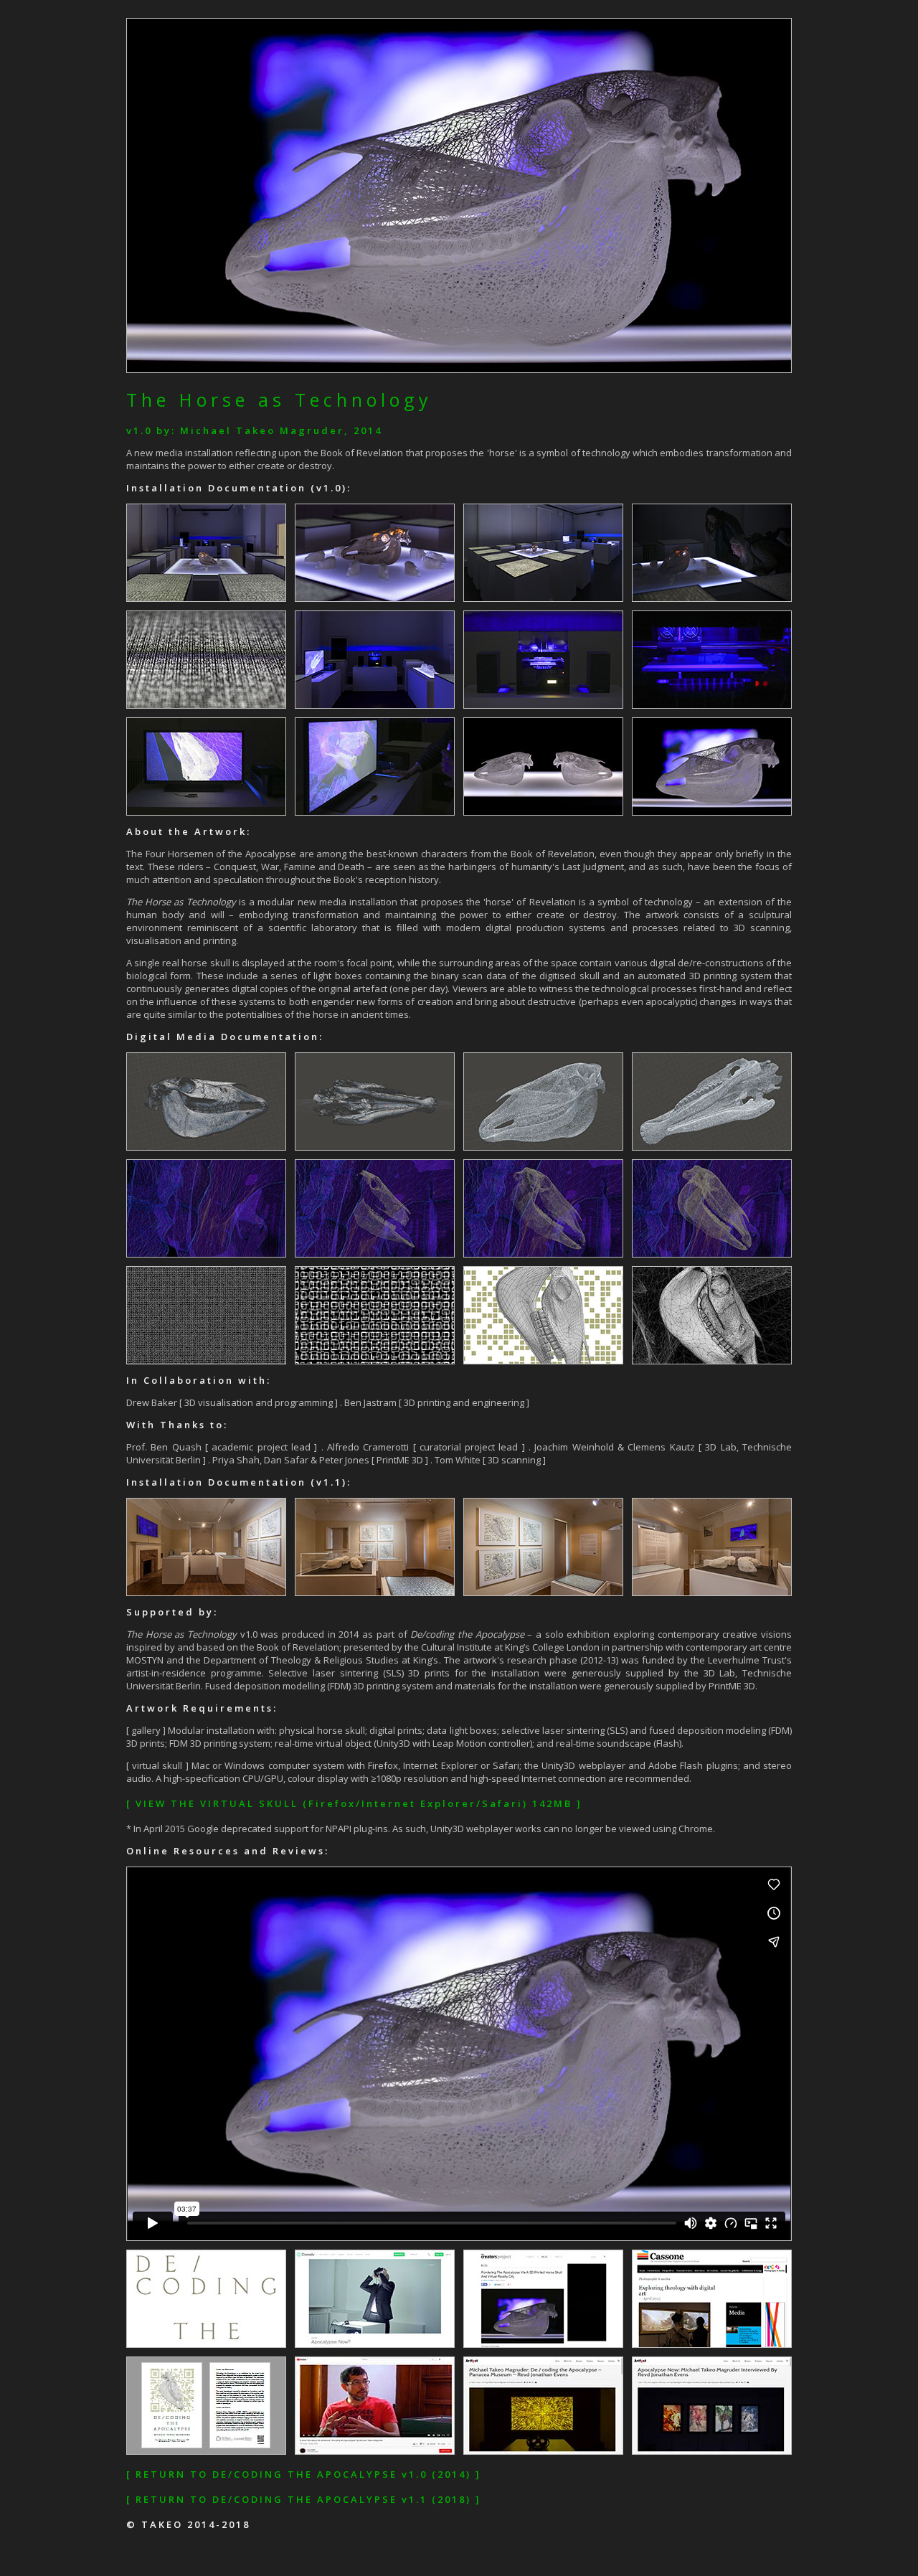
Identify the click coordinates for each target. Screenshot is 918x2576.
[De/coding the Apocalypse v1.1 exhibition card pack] (210, 2451)
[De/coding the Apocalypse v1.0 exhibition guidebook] (210, 2344)
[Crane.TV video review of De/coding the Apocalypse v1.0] (379, 2344)
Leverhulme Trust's (750, 1660)
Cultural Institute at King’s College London (510, 1647)
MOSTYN (145, 1660)
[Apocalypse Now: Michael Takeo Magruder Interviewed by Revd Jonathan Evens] (716, 2451)
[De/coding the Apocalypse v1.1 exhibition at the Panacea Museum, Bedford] (379, 2451)
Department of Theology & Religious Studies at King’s (321, 1660)
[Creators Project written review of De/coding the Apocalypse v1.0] (548, 2344)
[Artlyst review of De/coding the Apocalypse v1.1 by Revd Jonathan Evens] (548, 2451)
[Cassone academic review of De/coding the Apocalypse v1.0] (716, 2344)
